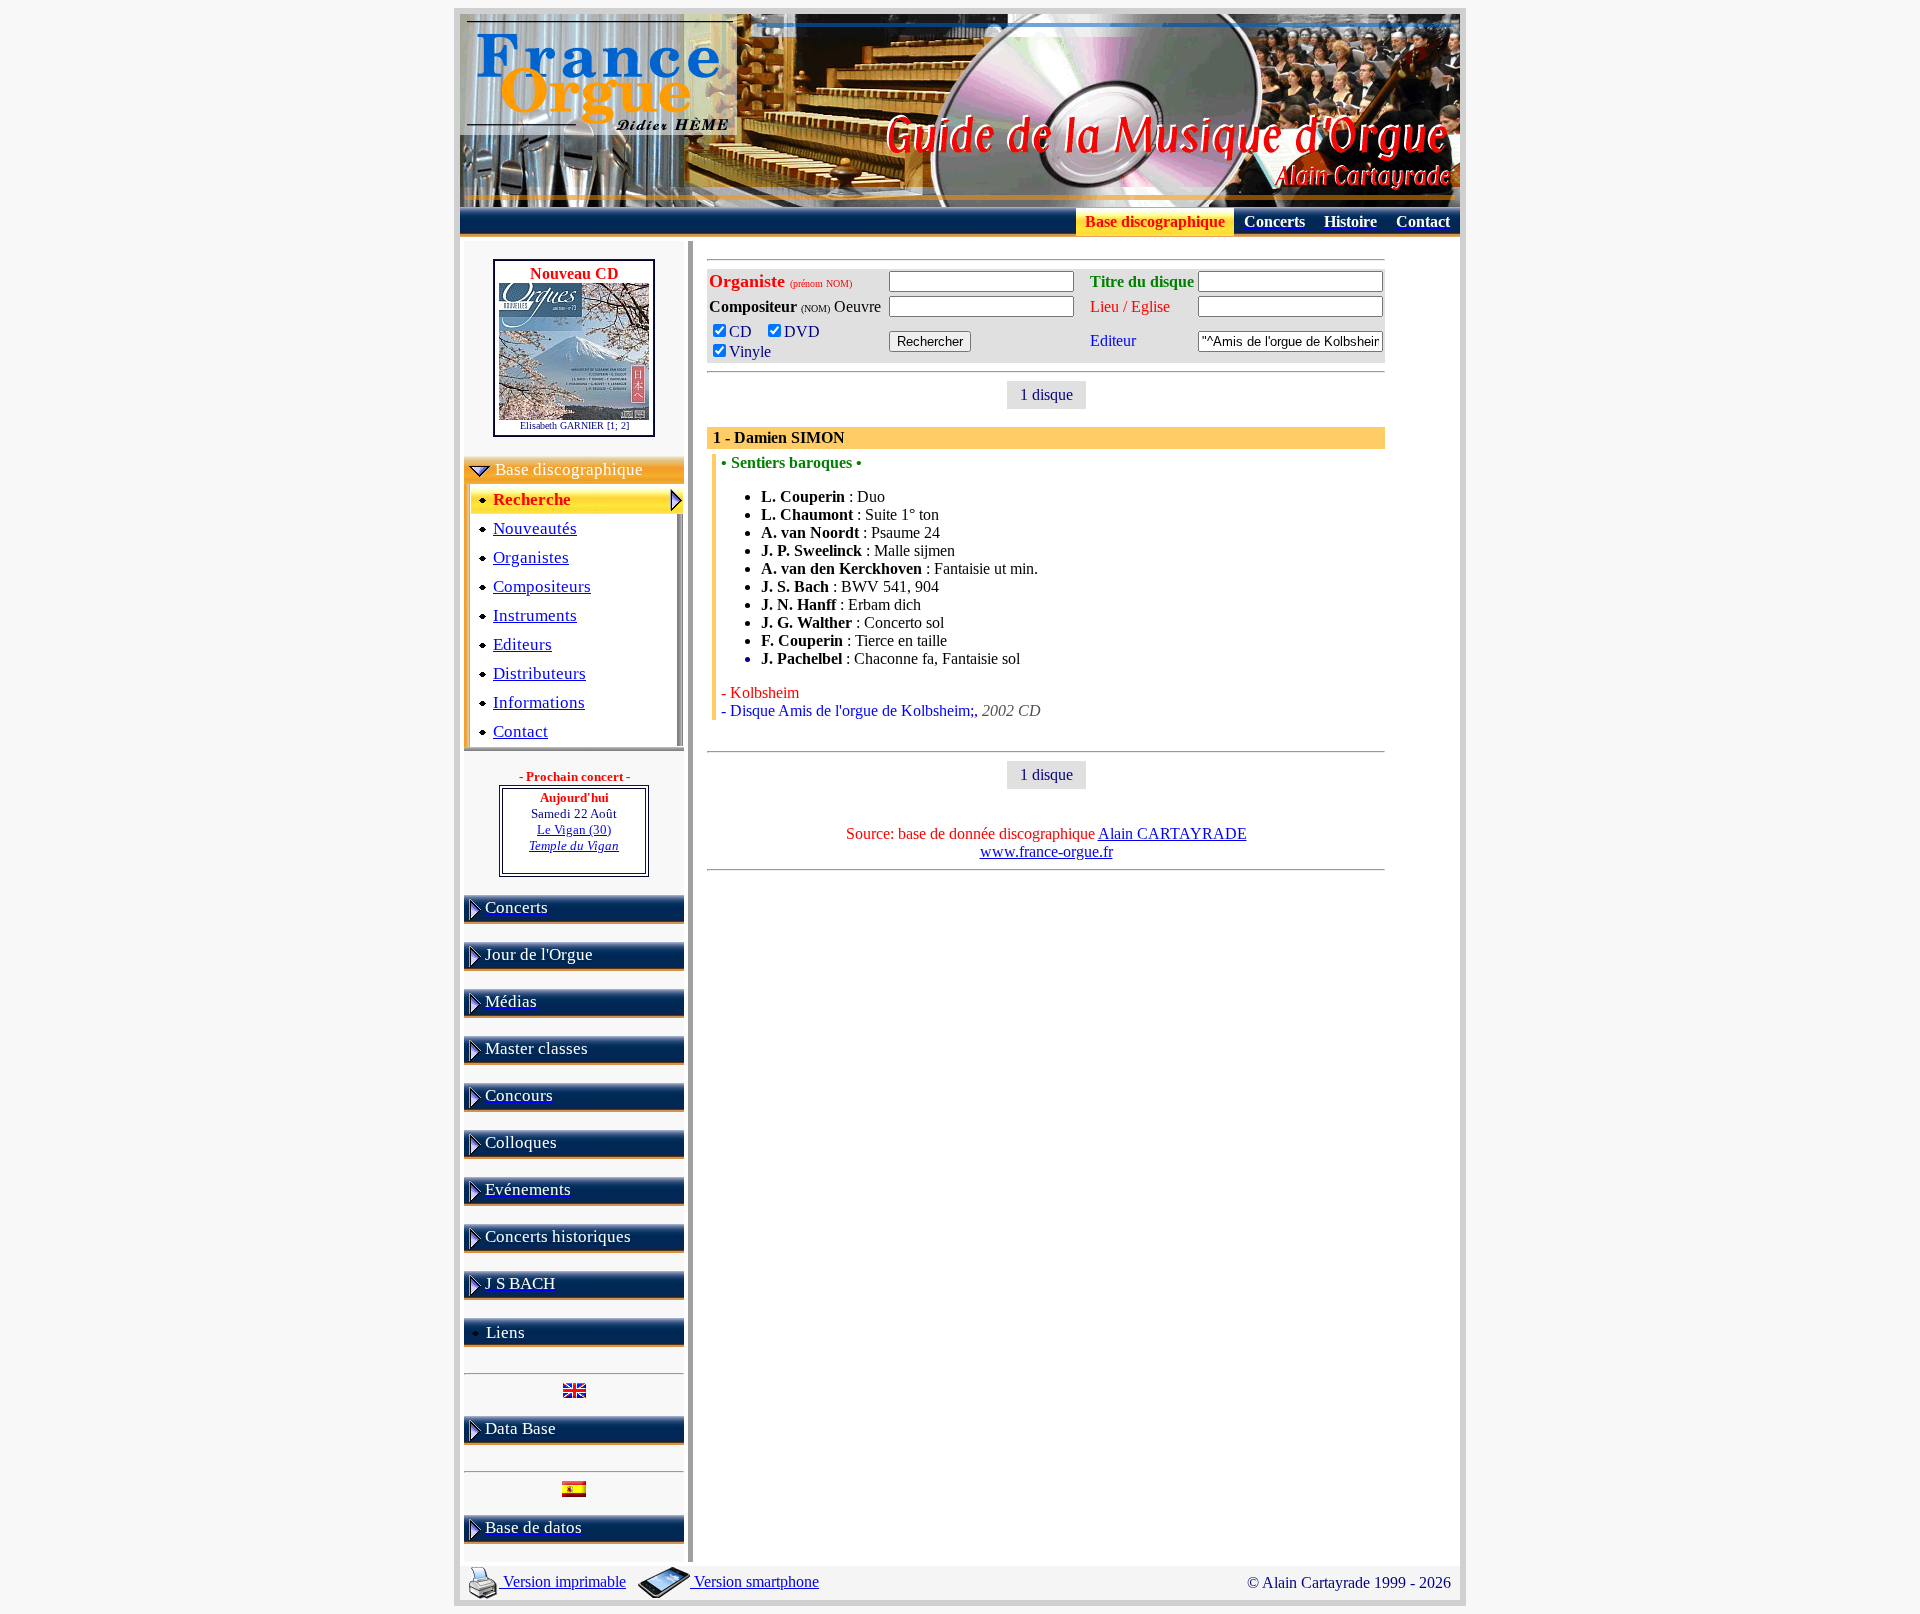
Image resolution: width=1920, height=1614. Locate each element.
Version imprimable (562, 1581)
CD (746, 331)
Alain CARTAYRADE (1172, 833)
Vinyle (750, 351)
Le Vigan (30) (574, 837)
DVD (806, 331)
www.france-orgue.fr (1046, 851)
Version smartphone (754, 1581)
